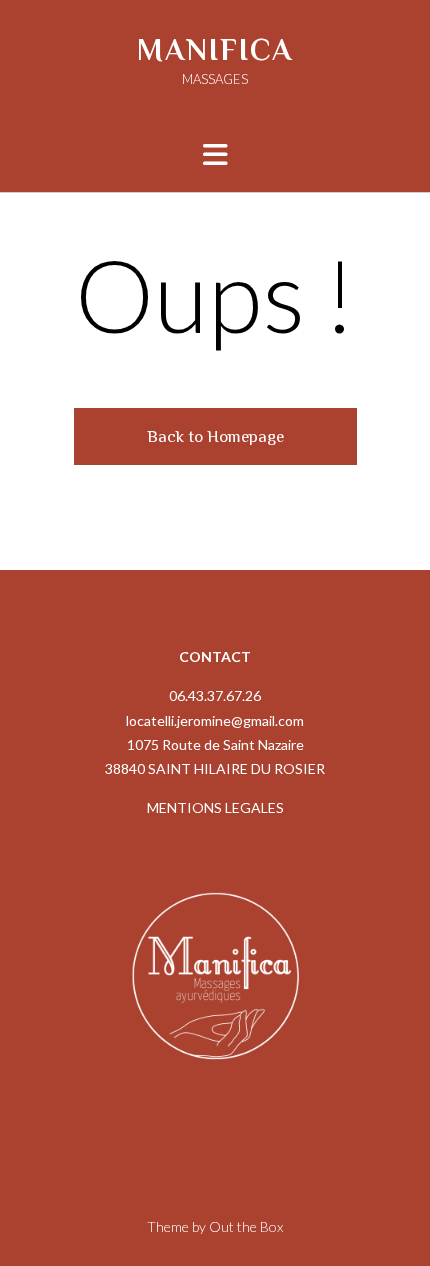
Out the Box (246, 1226)
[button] (215, 155)
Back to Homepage (215, 436)
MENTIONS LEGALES (215, 807)
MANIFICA (215, 50)
